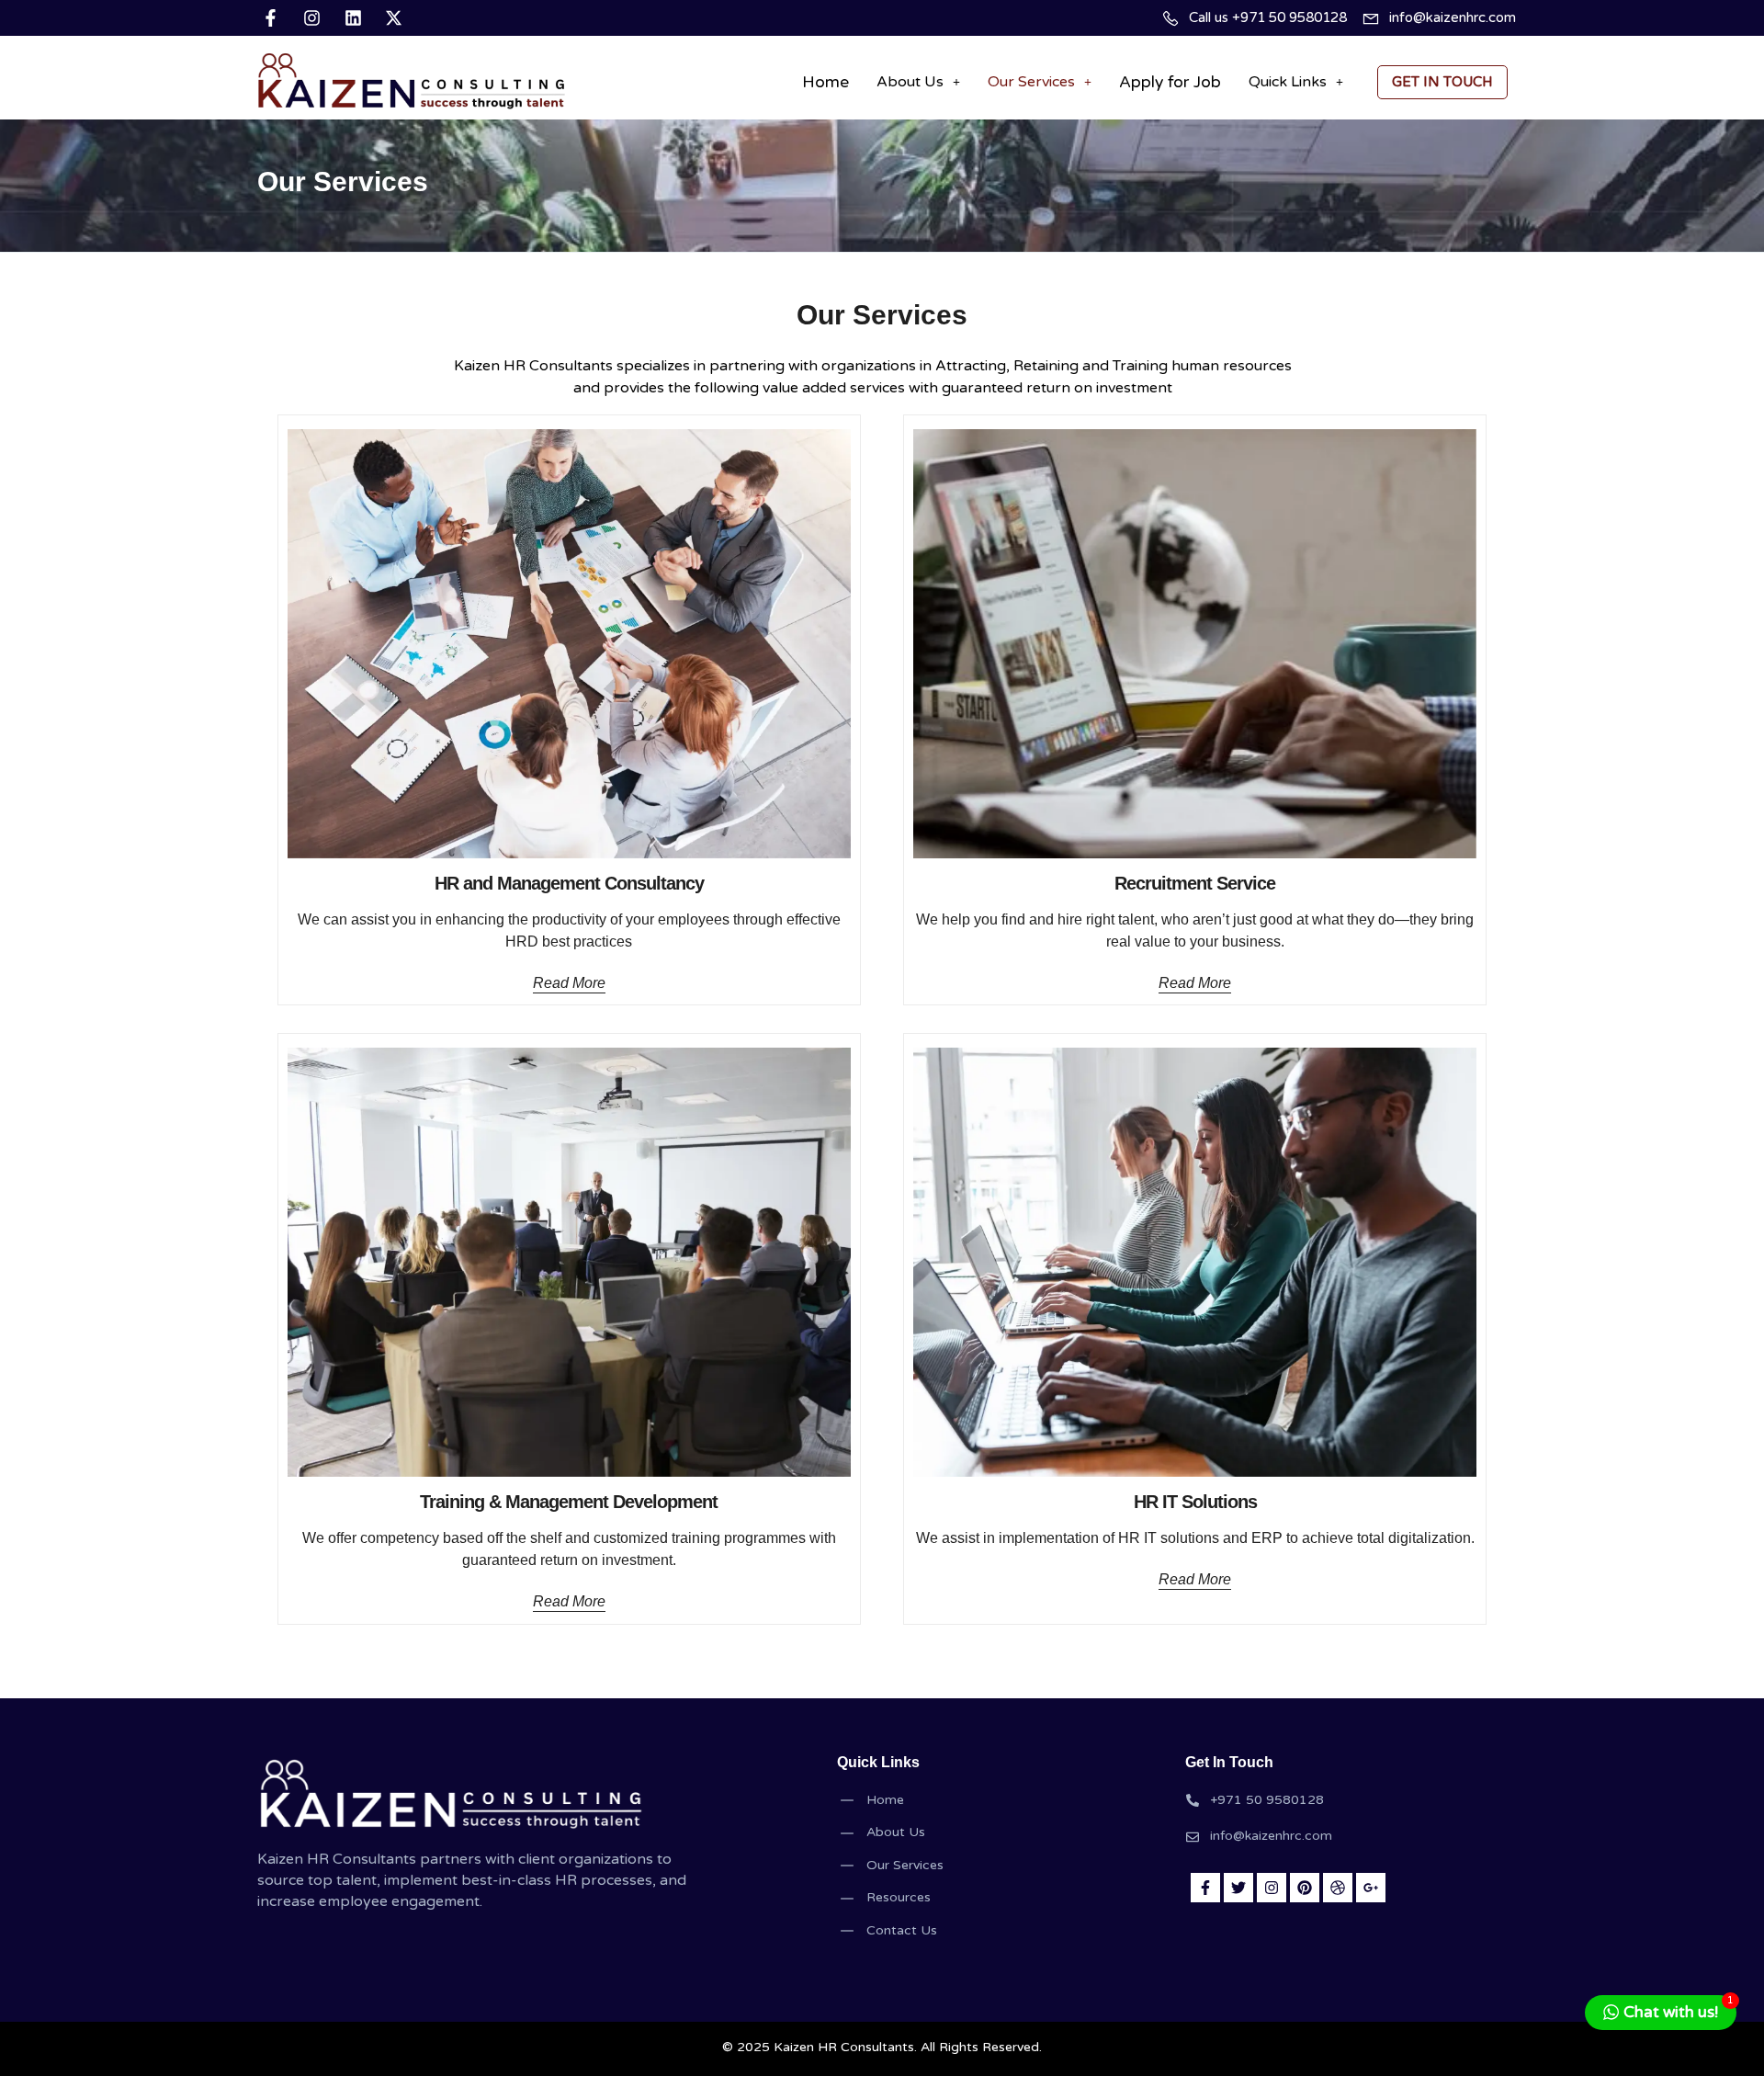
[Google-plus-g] (1371, 1888)
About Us (910, 82)
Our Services (1031, 82)
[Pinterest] (1305, 1888)
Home (825, 82)
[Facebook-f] (1205, 1888)
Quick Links (1288, 82)
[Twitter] (1238, 1888)
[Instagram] (1272, 1888)
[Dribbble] (1338, 1888)
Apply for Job (1170, 82)
